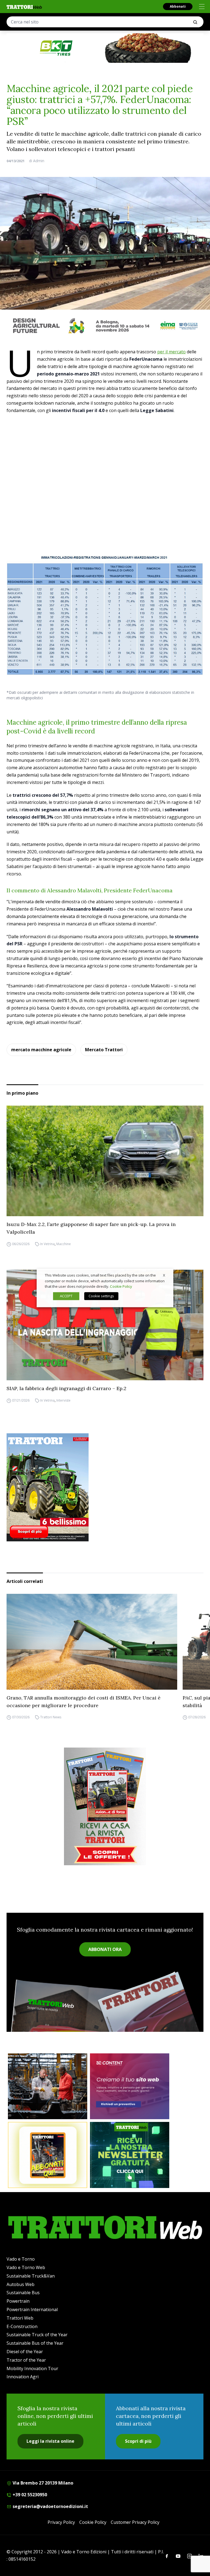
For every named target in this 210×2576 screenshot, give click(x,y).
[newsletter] (130, 2155)
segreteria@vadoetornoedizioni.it (50, 2506)
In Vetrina (47, 1244)
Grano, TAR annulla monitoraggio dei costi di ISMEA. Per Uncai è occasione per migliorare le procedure (84, 1702)
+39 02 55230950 (29, 2495)
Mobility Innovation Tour (32, 2368)
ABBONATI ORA (105, 1949)
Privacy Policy (61, 2522)
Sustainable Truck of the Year (37, 2335)
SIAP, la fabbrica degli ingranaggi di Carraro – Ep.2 (66, 1388)
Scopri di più (138, 2441)
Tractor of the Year (26, 2360)
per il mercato (171, 352)
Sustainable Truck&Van (31, 2276)
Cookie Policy (93, 2522)
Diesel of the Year (25, 2352)
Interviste (63, 1400)
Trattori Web (20, 2318)
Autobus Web (21, 2284)
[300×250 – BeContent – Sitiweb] (130, 2086)
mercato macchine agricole (41, 1050)
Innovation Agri (23, 2377)
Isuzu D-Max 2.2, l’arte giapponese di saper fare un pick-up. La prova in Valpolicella (91, 1228)
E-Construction (22, 2326)
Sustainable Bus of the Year (35, 2343)
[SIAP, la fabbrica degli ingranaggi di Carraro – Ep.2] (105, 1325)
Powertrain (18, 2301)
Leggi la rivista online (50, 2441)
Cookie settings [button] (101, 1296)
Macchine (64, 1244)
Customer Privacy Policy (135, 2522)
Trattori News (51, 1717)
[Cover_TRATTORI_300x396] (105, 1487)
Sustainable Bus (23, 2293)
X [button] (164, 1275)
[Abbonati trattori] (48, 2155)
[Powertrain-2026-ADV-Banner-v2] (48, 2086)
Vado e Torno (21, 2259)
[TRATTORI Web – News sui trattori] (24, 7)
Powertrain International (32, 2309)
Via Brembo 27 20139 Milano (42, 2483)
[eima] (105, 326)
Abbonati (178, 6)
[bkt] (105, 48)
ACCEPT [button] (66, 1296)
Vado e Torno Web (26, 2267)
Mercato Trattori (104, 1050)
